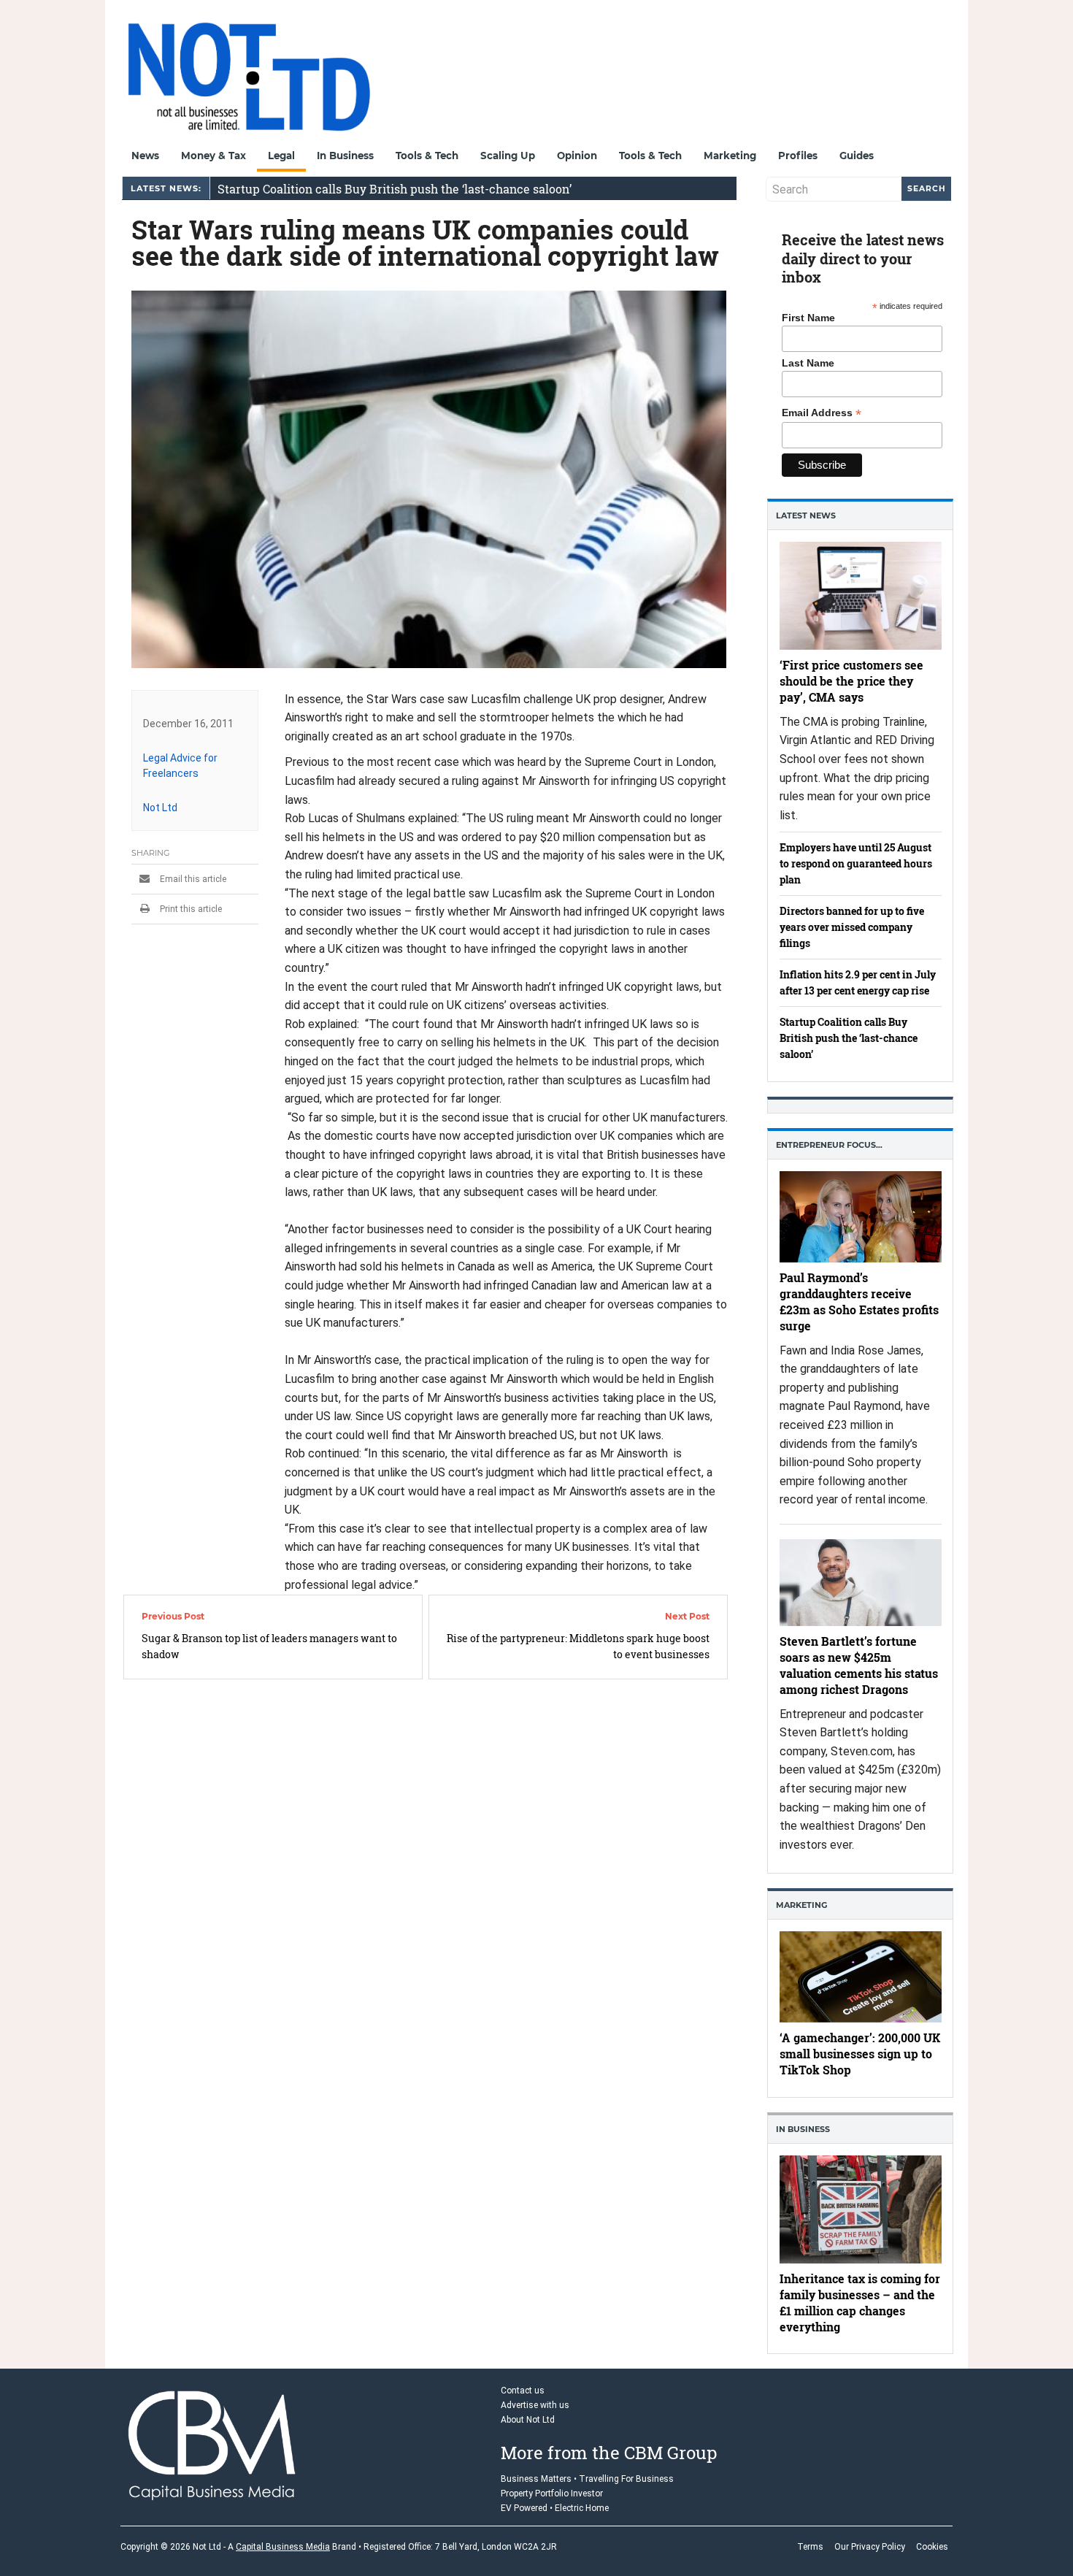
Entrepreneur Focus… (829, 1145)
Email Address (822, 413)
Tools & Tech (427, 156)
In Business (345, 156)
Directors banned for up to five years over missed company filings (852, 927)
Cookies (932, 2547)
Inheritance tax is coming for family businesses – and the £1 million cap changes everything (860, 2302)
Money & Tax (214, 156)
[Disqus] (429, 1879)
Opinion (577, 156)
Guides (857, 156)
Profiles (798, 156)
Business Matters (536, 2479)
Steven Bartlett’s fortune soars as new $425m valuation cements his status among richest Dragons (859, 1664)
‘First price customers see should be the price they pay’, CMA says (851, 680)
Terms (810, 2547)
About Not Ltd (528, 2420)
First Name (808, 318)
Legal (281, 156)
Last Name (808, 363)
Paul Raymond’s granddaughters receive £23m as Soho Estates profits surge (859, 1301)
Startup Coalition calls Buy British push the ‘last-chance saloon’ (395, 188)
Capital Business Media (283, 2547)
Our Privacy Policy (870, 2547)
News (145, 156)
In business (803, 2129)
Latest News (806, 515)
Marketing (730, 156)
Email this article (192, 879)
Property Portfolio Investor (552, 2493)
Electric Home (582, 2508)
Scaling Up (508, 156)
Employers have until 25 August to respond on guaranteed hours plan (856, 863)
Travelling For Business (626, 2479)
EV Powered (524, 2508)
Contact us (523, 2391)
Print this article (190, 909)
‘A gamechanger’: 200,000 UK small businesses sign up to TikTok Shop (860, 2054)
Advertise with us (535, 2405)
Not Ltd (160, 808)
